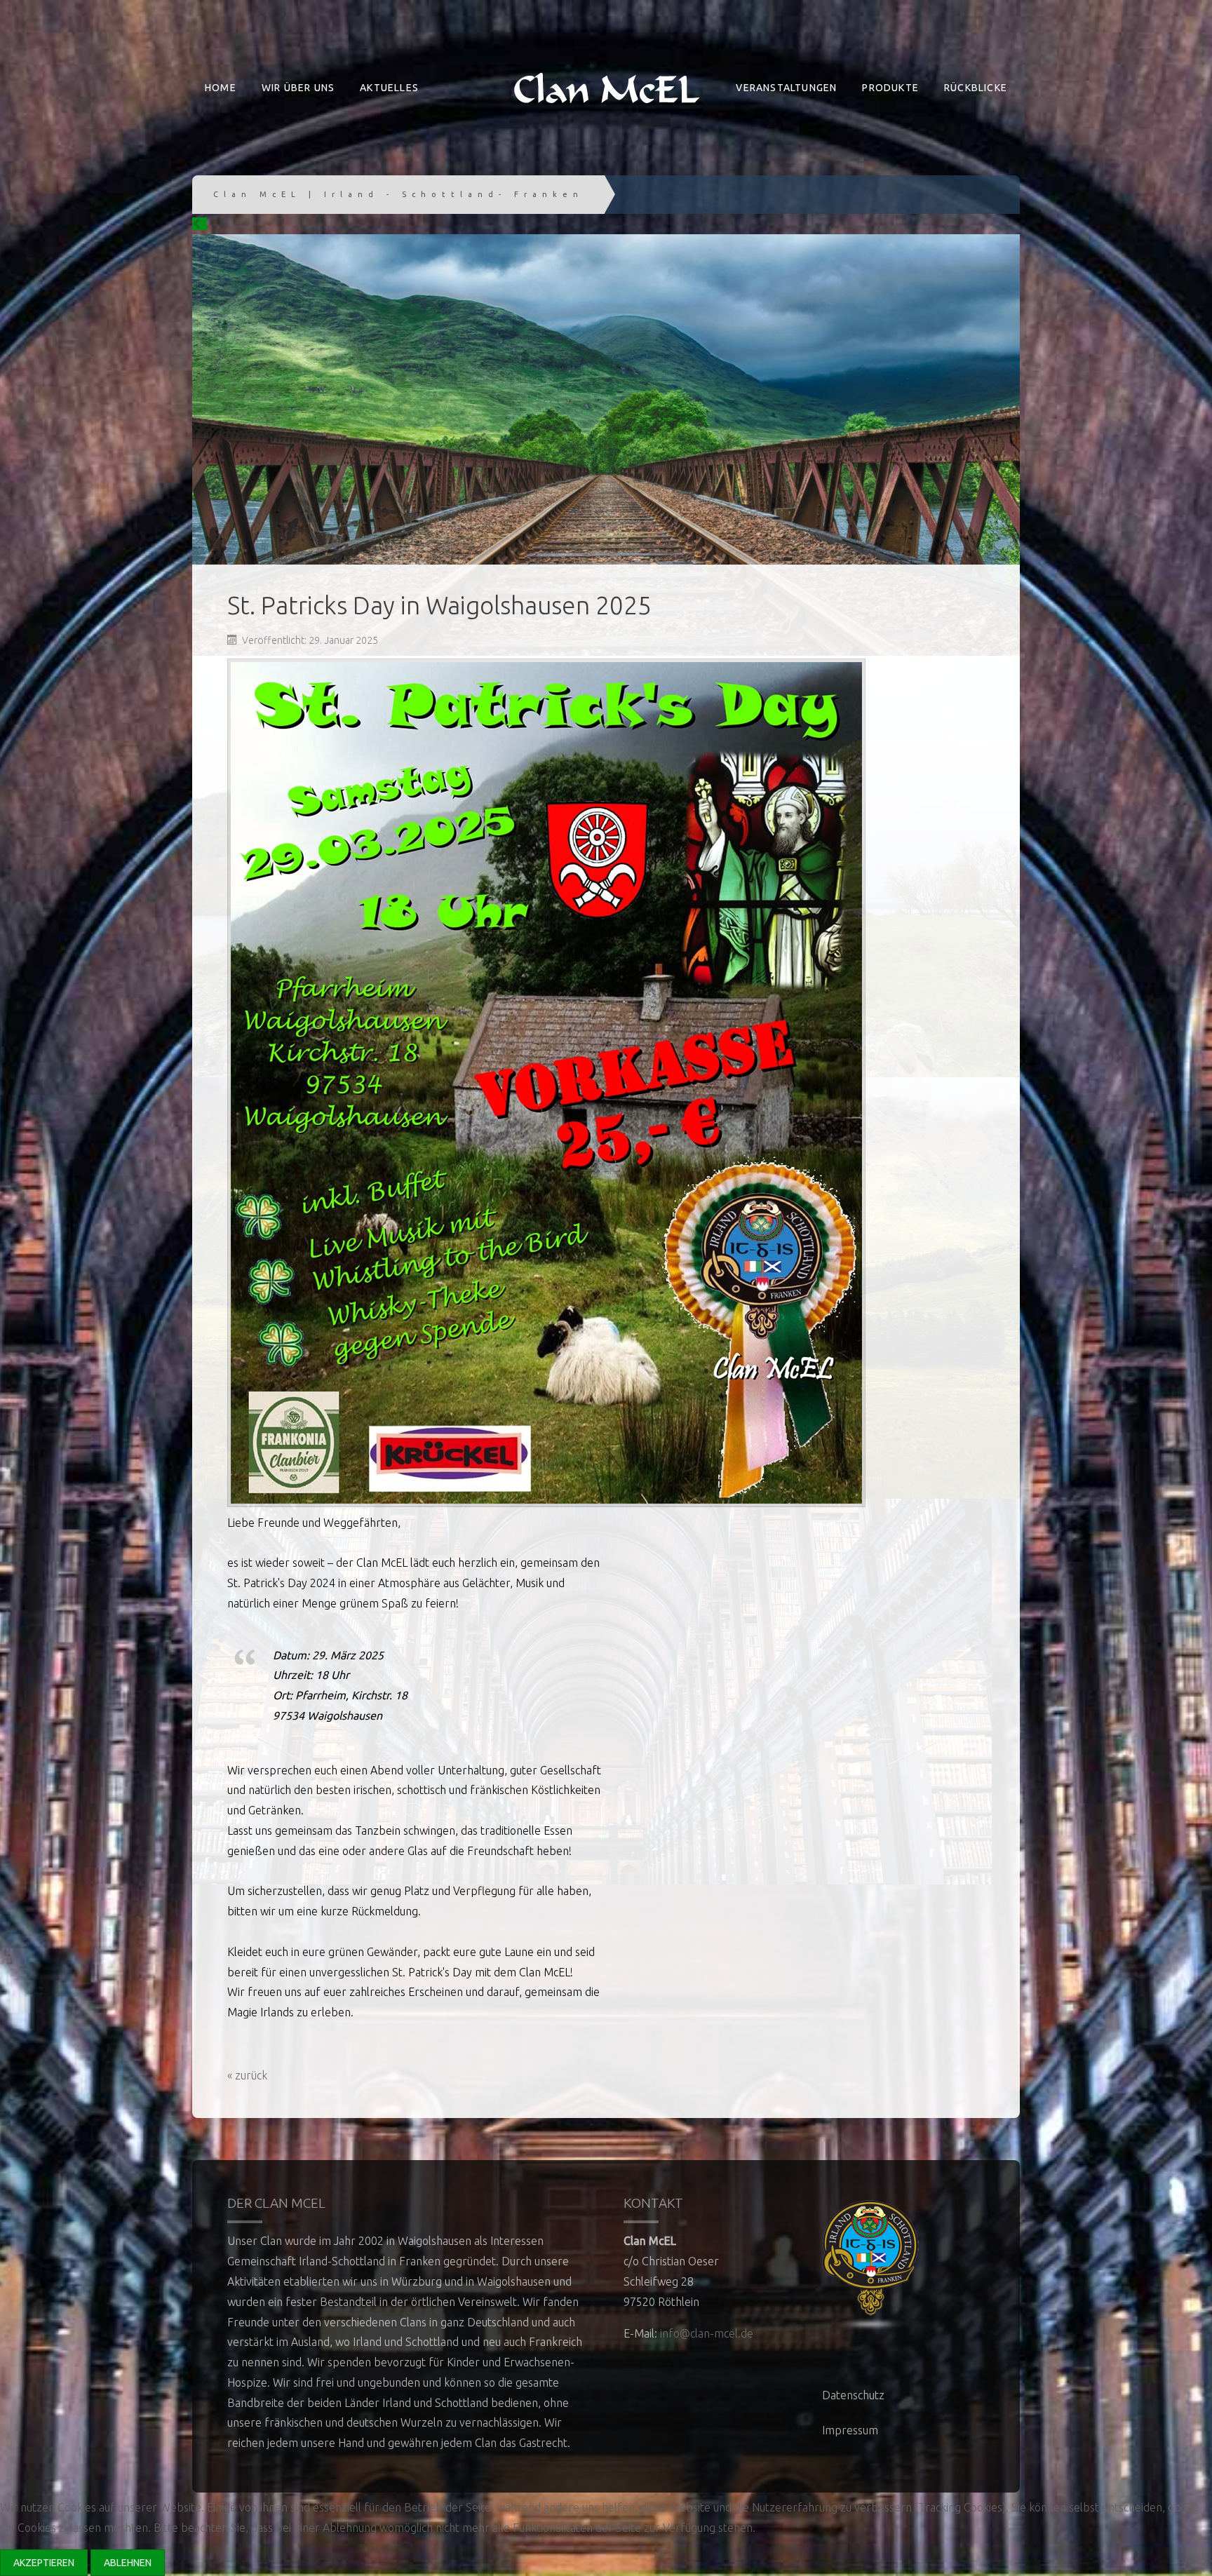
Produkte (890, 88)
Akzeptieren (44, 2563)
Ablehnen (128, 2563)
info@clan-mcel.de (707, 2333)
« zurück (247, 2075)
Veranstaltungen (786, 88)
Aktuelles (389, 88)
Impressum (850, 2430)
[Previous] (200, 224)
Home (221, 88)
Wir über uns (298, 88)
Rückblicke (976, 88)
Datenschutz (853, 2395)
